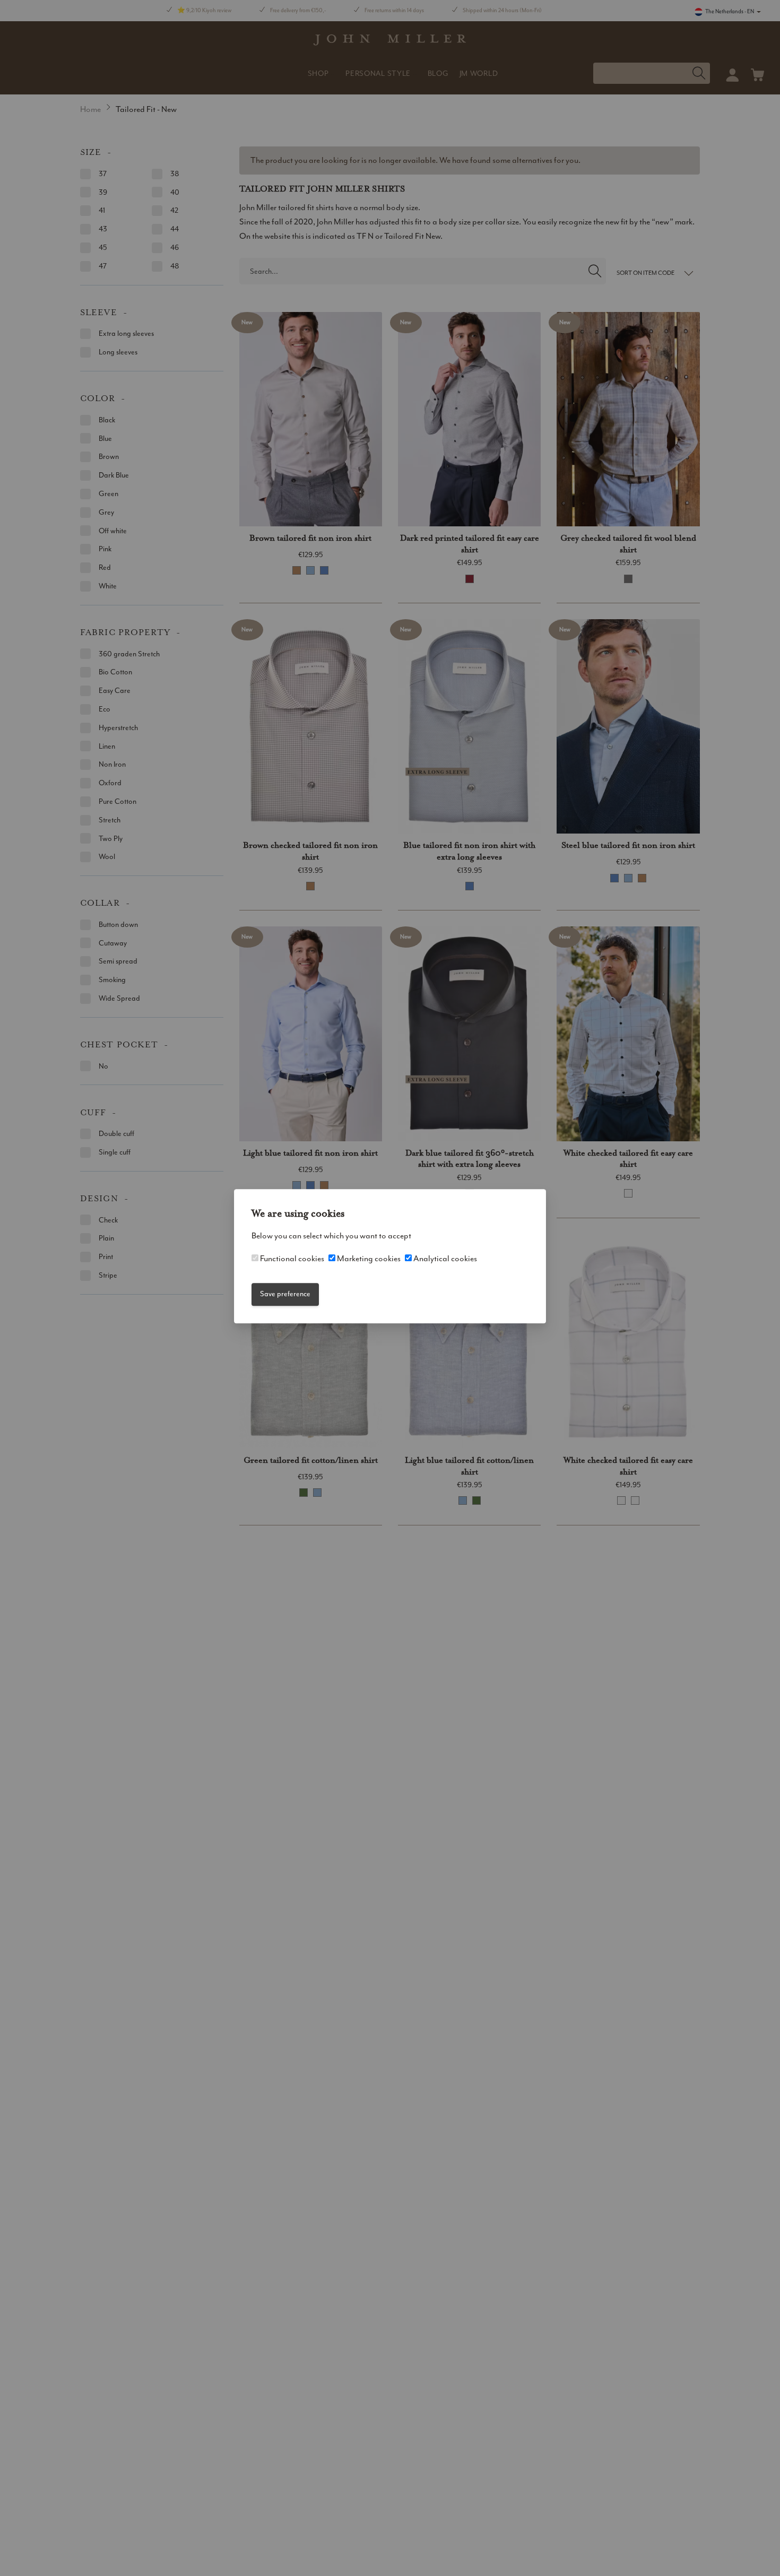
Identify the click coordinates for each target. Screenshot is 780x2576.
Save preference (285, 1294)
